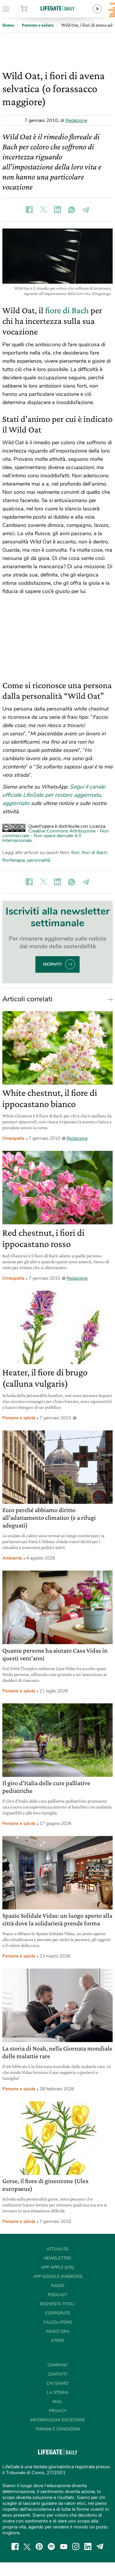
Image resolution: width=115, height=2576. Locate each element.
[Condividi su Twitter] (43, 210)
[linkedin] (88, 2546)
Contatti (57, 2374)
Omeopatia (13, 1138)
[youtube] (64, 2546)
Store (32, 9)
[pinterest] (39, 2546)
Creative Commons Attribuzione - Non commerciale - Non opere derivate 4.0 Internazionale (56, 836)
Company (57, 2365)
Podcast (57, 2295)
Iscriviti (52, 964)
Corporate (58, 2313)
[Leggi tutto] (109, 999)
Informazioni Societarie (57, 2420)
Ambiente (12, 1558)
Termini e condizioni (58, 2429)
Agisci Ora (58, 2331)
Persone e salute (19, 1418)
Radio (58, 2286)
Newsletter (57, 2258)
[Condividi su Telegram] (86, 210)
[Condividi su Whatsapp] (72, 210)
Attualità (57, 2249)
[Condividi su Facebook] (29, 210)
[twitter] (27, 2546)
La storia (58, 2393)
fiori (75, 853)
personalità (39, 860)
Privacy (58, 2411)
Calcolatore (58, 2322)
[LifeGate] (57, 8)
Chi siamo (57, 2383)
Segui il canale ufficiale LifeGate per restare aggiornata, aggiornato (54, 795)
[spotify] (51, 2546)
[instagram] (76, 2546)
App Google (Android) (58, 2277)
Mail (57, 2402)
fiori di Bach (95, 853)
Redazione (76, 120)
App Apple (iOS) (57, 2267)
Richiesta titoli (57, 2304)
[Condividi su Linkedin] (57, 210)
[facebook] (15, 2546)
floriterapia (14, 860)
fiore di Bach (67, 310)
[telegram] (100, 2546)
